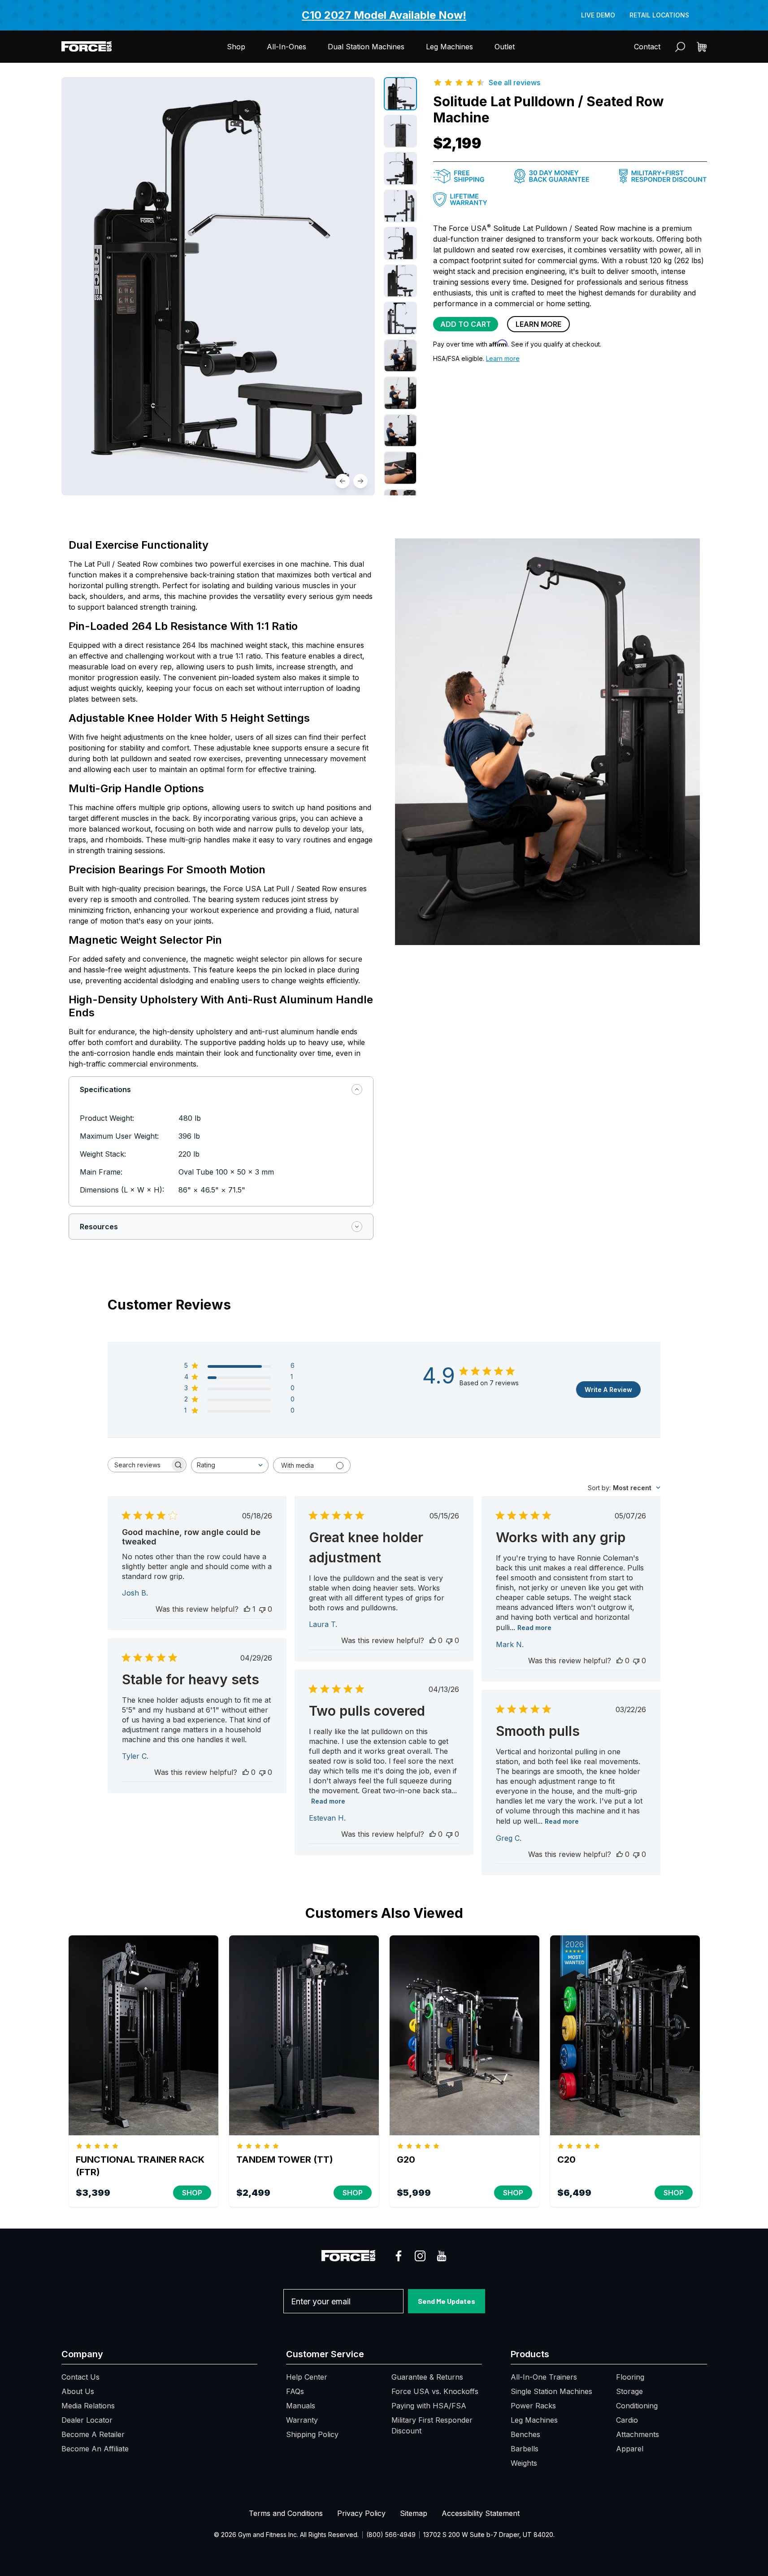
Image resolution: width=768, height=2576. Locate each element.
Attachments (638, 2434)
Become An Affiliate (95, 2449)
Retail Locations (659, 15)
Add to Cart (466, 324)
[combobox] (230, 1465)
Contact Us (80, 2377)
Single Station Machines (551, 2391)
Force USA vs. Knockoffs (435, 2391)
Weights (524, 2463)
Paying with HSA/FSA (429, 2406)
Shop (236, 47)
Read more (534, 1628)
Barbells (525, 2449)
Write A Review (608, 1390)
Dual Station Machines (366, 47)
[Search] (680, 47)
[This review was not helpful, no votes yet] (262, 1609)
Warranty (302, 2420)
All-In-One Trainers (544, 2377)
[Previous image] (343, 481)
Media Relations (88, 2406)
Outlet (505, 47)
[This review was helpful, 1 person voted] (247, 1609)
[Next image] (360, 481)
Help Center (307, 2377)
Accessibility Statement (481, 2513)
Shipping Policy (312, 2434)
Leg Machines (449, 47)
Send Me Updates (447, 2301)
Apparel (630, 2449)
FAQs (295, 2391)
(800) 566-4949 (391, 2535)
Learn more (503, 358)
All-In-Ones (286, 47)
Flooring (630, 2377)
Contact (647, 47)
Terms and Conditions (286, 2513)
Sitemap (414, 2513)
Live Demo (598, 15)
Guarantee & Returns (427, 2377)
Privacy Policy (361, 2513)
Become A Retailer (93, 2434)
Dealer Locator (87, 2420)
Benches (525, 2434)
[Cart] (702, 47)
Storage (629, 2391)
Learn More (538, 324)
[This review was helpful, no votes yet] (433, 1640)
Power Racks (533, 2406)
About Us (78, 2391)
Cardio (627, 2420)
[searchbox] (139, 1465)
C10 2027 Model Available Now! (384, 15)
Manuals (301, 2406)
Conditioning (637, 2406)
